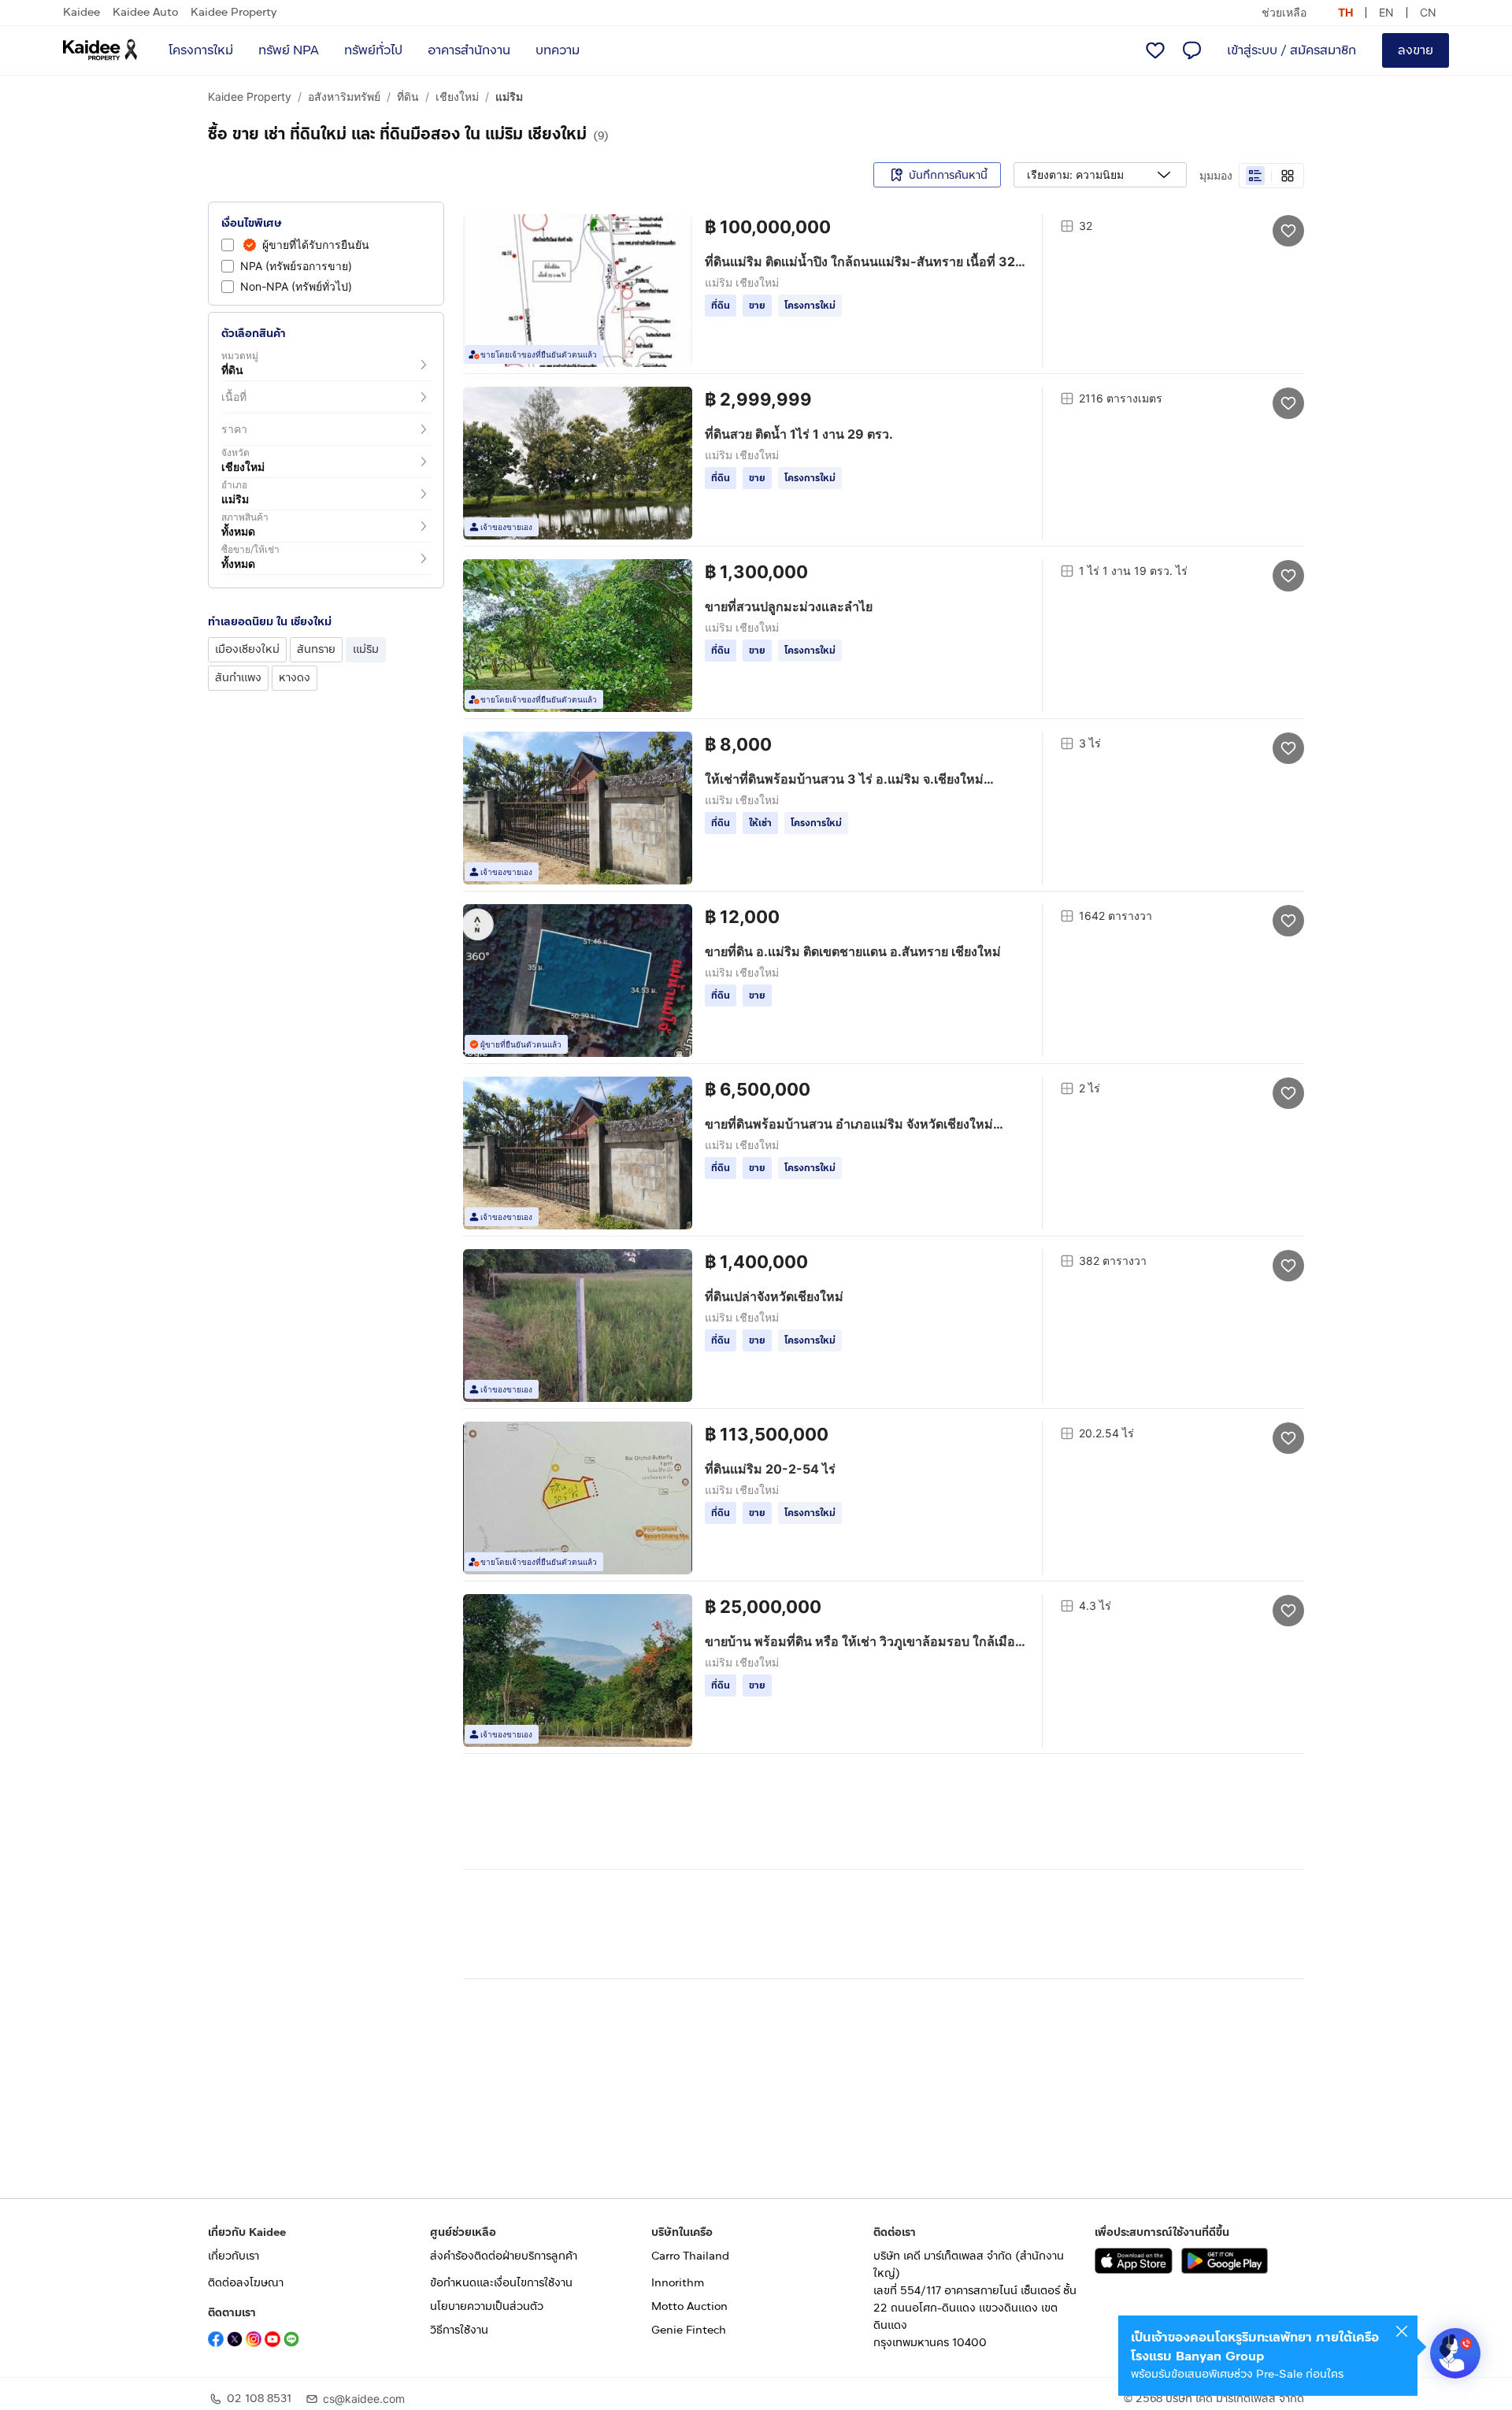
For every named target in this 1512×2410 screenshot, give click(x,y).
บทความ (558, 50)
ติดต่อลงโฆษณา (246, 2283)
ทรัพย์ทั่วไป (373, 50)
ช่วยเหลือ (1284, 12)
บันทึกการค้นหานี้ (948, 175)
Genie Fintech (689, 2330)
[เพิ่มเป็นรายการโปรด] (1288, 230)
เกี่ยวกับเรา (233, 2256)
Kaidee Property (233, 12)
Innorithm (678, 2283)
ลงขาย (1416, 50)
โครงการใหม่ (201, 50)
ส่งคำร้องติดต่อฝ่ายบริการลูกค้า (504, 2256)
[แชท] (1191, 50)
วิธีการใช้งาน (459, 2330)
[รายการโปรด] (1155, 50)
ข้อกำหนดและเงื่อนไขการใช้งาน (501, 2283)
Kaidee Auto (145, 12)
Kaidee (82, 12)
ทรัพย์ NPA (289, 50)
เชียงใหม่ (457, 96)
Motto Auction (689, 2306)
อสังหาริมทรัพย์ (344, 96)
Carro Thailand (690, 2256)
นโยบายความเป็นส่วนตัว (487, 2306)
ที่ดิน (408, 96)
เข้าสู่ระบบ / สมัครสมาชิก (1291, 50)
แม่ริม (509, 96)
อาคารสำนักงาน (469, 50)
